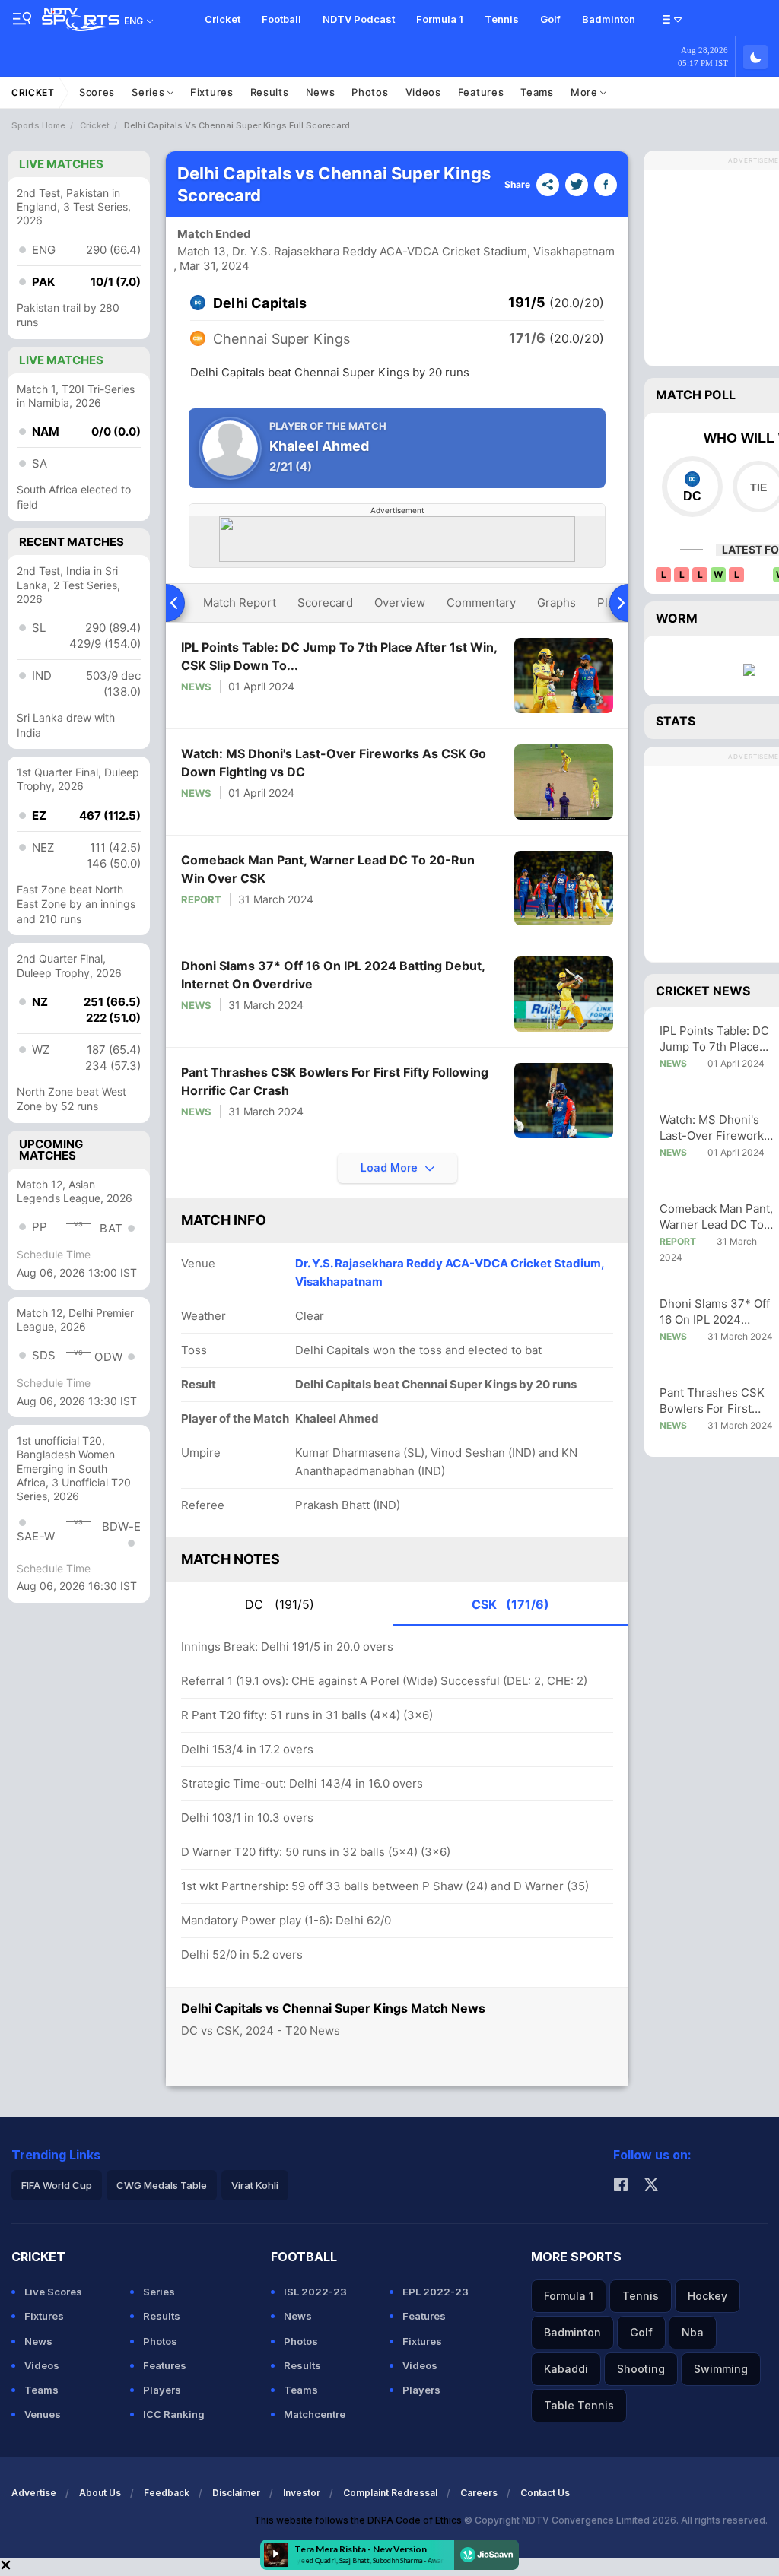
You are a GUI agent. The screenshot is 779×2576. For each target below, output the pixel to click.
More (586, 92)
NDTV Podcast (359, 19)
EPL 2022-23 (436, 2292)
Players (162, 2390)
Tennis (502, 19)
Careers (479, 2493)
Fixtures (212, 92)
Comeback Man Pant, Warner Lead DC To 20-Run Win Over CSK (328, 869)
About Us (100, 2493)
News (321, 92)
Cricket (223, 19)
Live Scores (53, 2292)
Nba (693, 2332)
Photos (370, 92)
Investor (302, 2493)
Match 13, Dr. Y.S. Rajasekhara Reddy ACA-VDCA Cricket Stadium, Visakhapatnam (396, 251)
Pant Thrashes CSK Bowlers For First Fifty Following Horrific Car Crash (335, 1081)
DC (280, 1604)
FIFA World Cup (57, 2185)
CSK (510, 1604)
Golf (550, 19)
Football (281, 19)
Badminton (609, 19)
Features (481, 92)
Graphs (556, 603)
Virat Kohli (255, 2185)
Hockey (707, 2296)
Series (149, 92)
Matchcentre (315, 2414)
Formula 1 (440, 19)
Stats (676, 721)
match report (240, 603)
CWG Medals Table (162, 2185)
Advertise (34, 2493)
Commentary (481, 603)
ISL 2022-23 (315, 2292)
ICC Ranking (174, 2414)
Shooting (641, 2369)
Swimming (721, 2369)
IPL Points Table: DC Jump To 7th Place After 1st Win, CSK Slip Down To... (339, 656)
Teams (537, 92)
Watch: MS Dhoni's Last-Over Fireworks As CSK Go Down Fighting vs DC (334, 763)
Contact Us (545, 2493)
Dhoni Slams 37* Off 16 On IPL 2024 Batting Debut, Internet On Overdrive (333, 975)
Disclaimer (236, 2493)
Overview (400, 603)
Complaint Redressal (390, 2493)
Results (270, 92)
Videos (423, 92)
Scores (97, 92)
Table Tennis (579, 2405)
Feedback (167, 2493)
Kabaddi (566, 2369)
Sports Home (38, 125)
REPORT (201, 899)
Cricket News (703, 991)
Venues (43, 2414)
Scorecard (325, 603)
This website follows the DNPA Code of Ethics (359, 2520)
